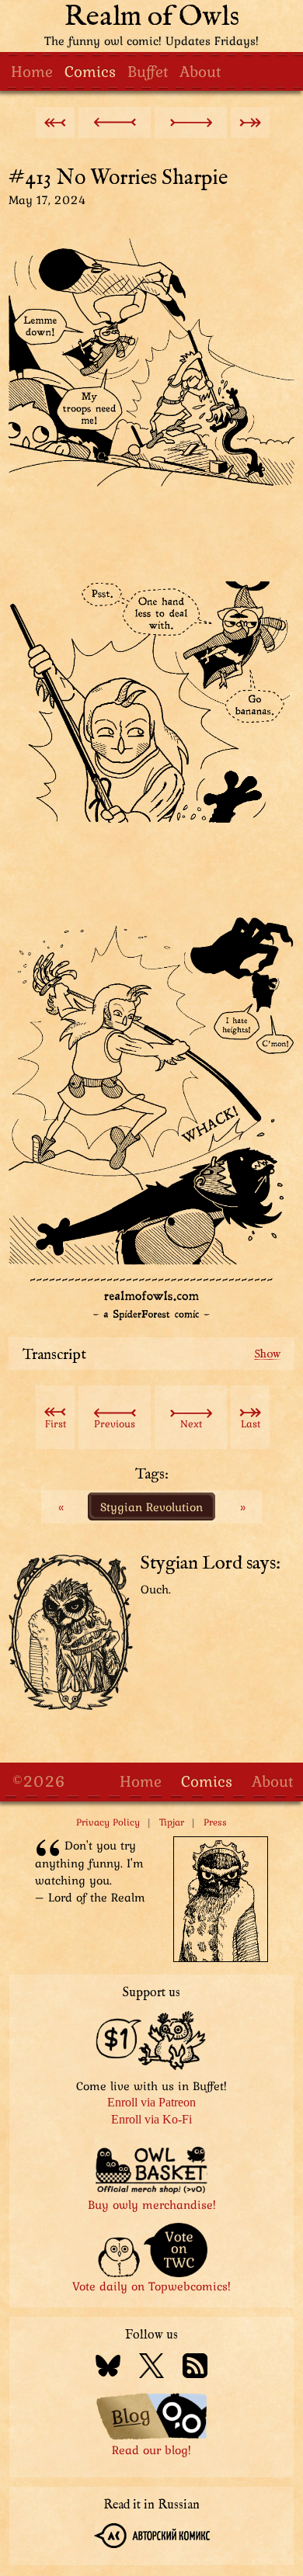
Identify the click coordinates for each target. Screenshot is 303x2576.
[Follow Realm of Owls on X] (151, 2368)
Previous (115, 1423)
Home (32, 71)
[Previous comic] (115, 123)
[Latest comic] (250, 123)
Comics (90, 71)
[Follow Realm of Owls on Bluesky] (108, 2368)
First (56, 1423)
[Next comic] (191, 123)
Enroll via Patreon (151, 2102)
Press (215, 1822)
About (200, 71)
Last (251, 1423)
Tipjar (172, 1822)
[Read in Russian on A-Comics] (152, 2538)
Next (191, 1423)
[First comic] (55, 123)
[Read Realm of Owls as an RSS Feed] (195, 2368)
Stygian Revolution (151, 1506)
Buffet (148, 71)
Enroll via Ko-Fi (151, 2119)
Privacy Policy (108, 1822)
